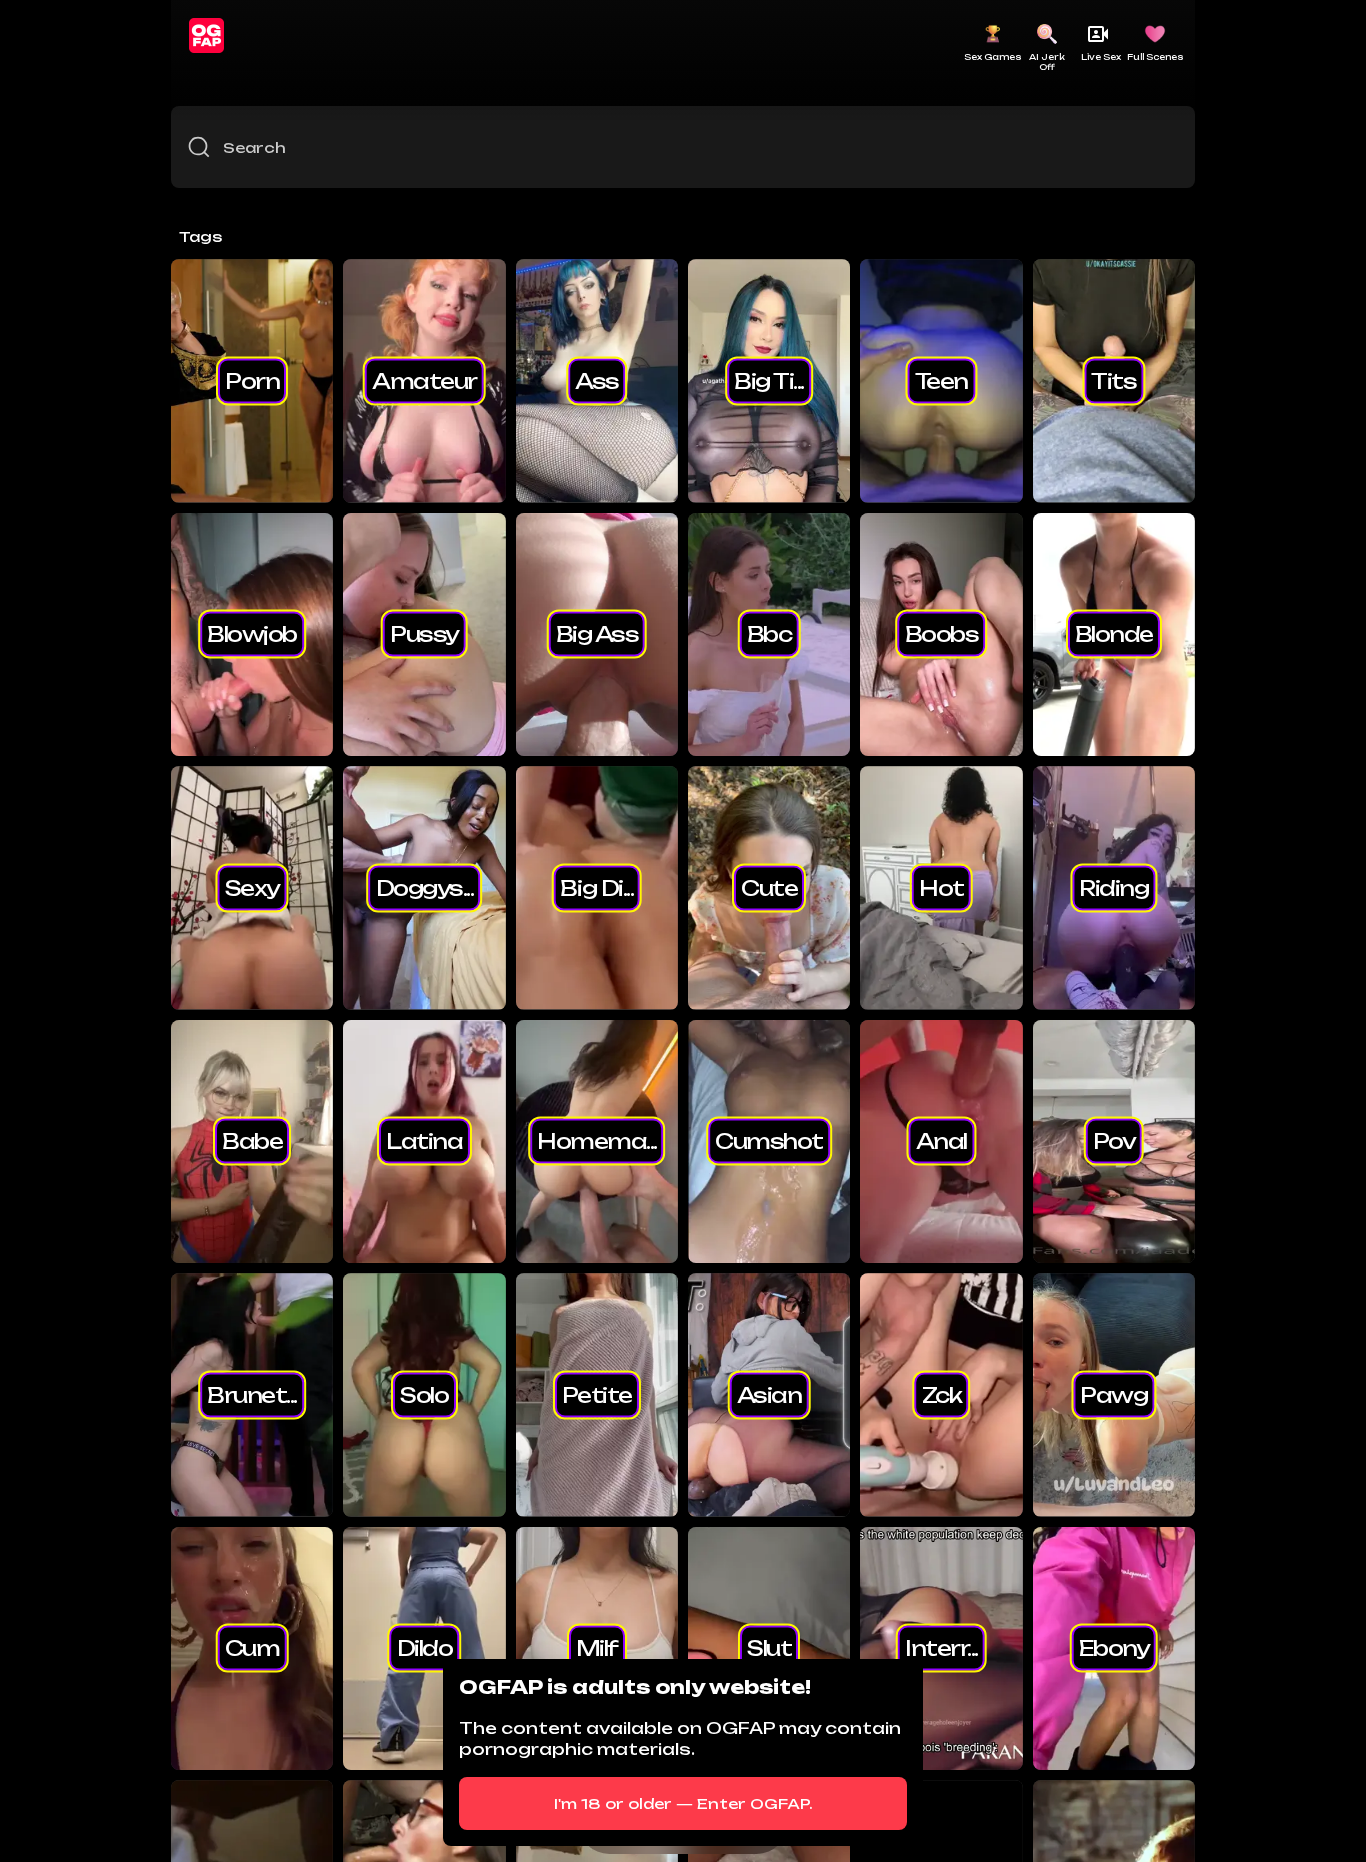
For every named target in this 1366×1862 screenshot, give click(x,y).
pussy (424, 634)
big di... (596, 887)
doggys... (425, 887)
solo (424, 1394)
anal (941, 1141)
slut (769, 1648)
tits (1113, 380)
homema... (597, 1141)
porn (252, 380)
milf (597, 1648)
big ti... (769, 380)
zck (942, 1394)
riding (1113, 887)
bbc (769, 634)
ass (597, 380)
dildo (425, 1648)
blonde (1114, 634)
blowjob (252, 634)
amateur (424, 380)
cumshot (769, 1141)
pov (1114, 1141)
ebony (1114, 1648)
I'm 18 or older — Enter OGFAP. (683, 1803)
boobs (942, 634)
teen (941, 380)
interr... (941, 1648)
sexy (252, 887)
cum (252, 1648)
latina (424, 1141)
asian (769, 1394)
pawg (1113, 1394)
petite (597, 1394)
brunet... (252, 1394)
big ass (597, 634)
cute (769, 887)
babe (252, 1141)
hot (941, 887)
